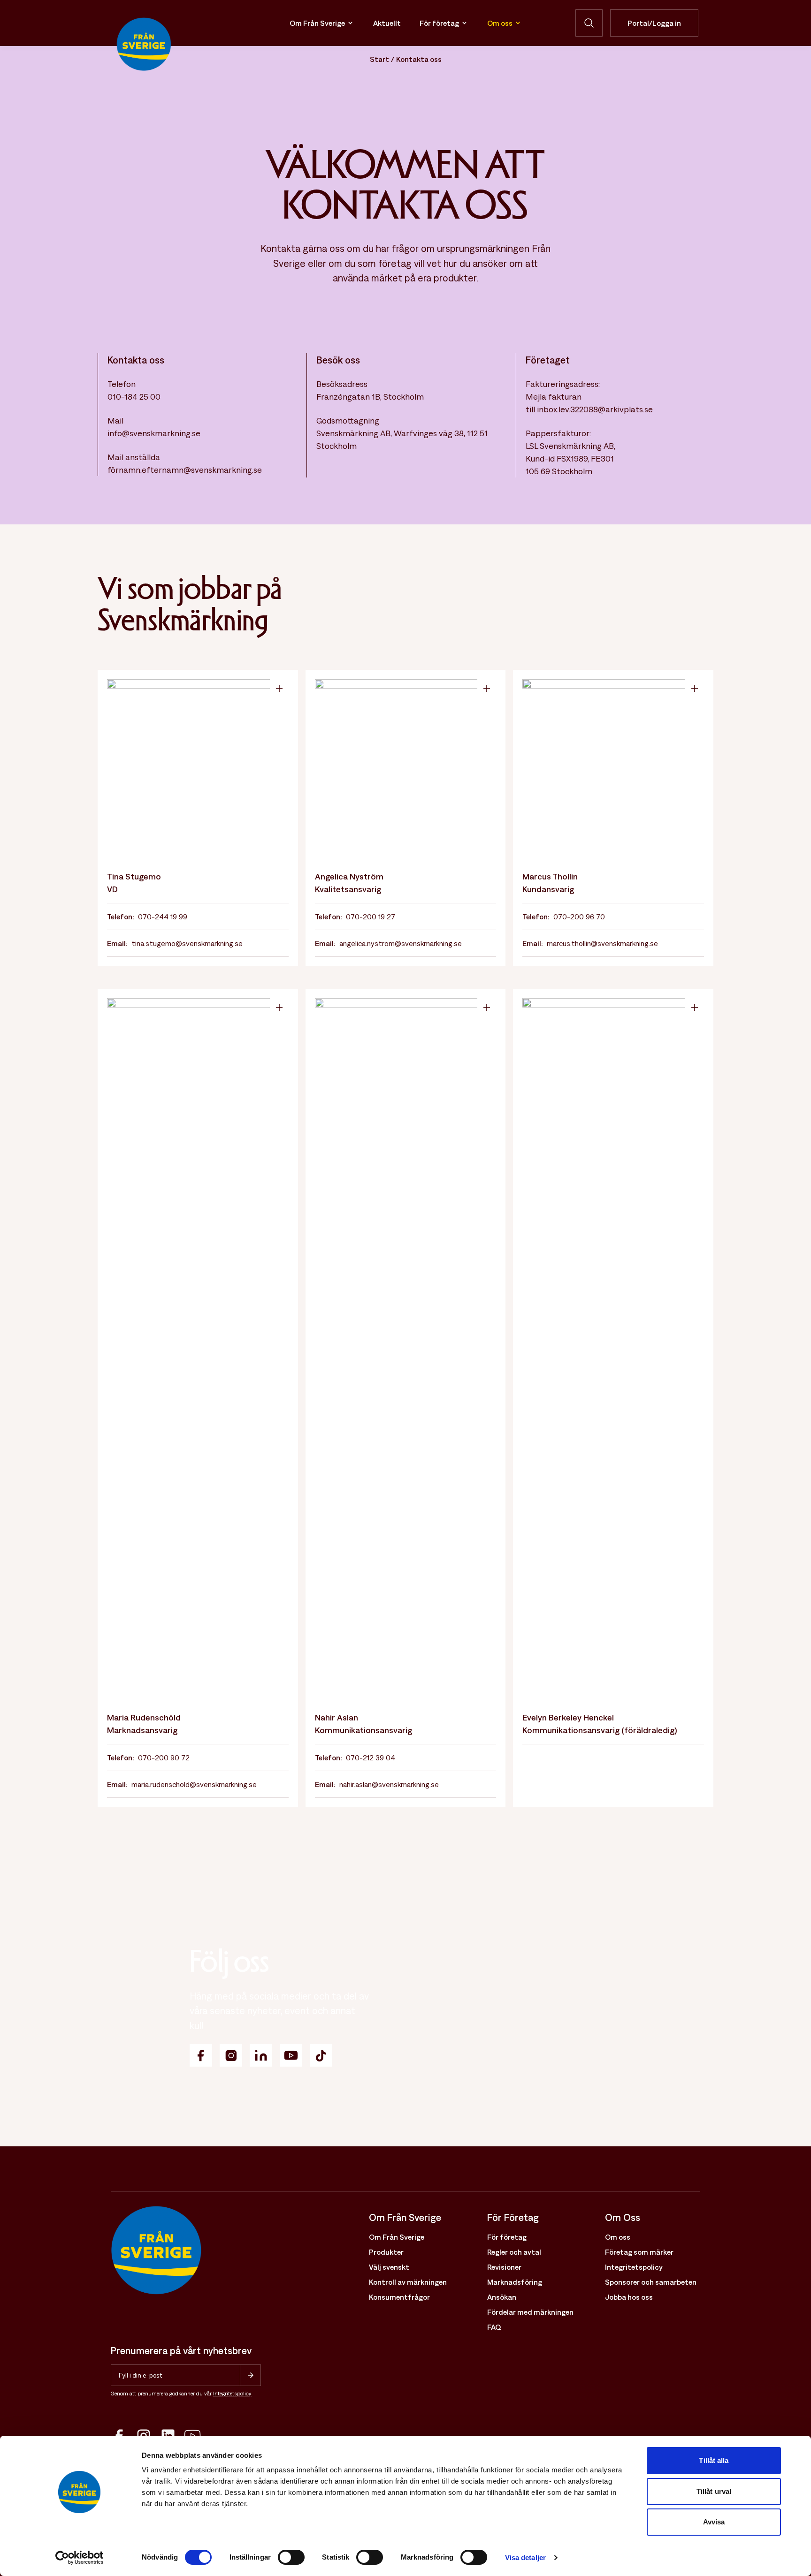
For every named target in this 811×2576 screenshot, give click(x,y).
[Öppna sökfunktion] (589, 23)
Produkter (386, 2252)
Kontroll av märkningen (408, 2282)
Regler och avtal (514, 2252)
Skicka (250, 2375)
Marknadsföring (515, 2282)
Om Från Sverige (317, 23)
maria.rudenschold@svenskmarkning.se (194, 1784)
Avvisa (714, 2522)
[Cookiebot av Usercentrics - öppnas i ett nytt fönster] (80, 2558)
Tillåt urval (714, 2491)
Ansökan (502, 2297)
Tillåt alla (714, 2460)
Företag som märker (639, 2252)
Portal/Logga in (654, 23)
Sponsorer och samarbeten (651, 2282)
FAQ (494, 2327)
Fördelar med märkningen (530, 2312)
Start (379, 59)
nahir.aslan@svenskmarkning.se (389, 1784)
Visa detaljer (525, 2557)
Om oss (500, 23)
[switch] (291, 2557)
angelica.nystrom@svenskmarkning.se (401, 943)
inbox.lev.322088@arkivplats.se (595, 409)
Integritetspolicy (232, 2394)
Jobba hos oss (629, 2297)
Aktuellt (387, 23)
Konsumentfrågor (399, 2297)
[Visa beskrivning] (279, 689)
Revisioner (504, 2267)
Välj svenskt (389, 2267)
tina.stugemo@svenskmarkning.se (187, 943)
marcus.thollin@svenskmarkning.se (602, 943)
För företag (439, 23)
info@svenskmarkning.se (154, 433)
